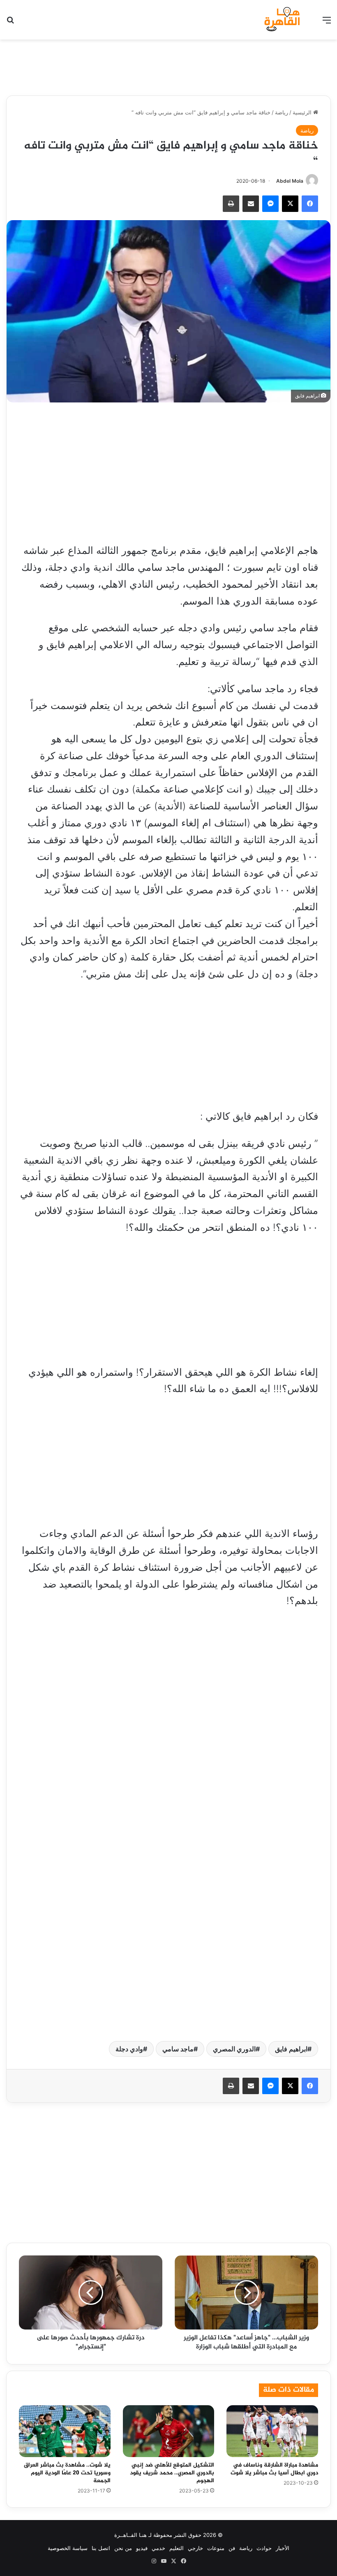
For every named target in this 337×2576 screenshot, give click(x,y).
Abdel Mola (290, 181)
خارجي (195, 2548)
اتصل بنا (101, 2548)
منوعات (216, 2548)
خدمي (158, 2548)
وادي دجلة (129, 2049)
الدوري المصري (234, 2049)
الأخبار (283, 2548)
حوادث (264, 2548)
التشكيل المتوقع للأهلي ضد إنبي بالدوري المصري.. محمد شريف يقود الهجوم (172, 2473)
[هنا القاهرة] (283, 20)
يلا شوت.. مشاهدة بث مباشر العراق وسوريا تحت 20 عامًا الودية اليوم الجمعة (67, 2473)
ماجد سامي (178, 2049)
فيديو (142, 2548)
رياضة (282, 112)
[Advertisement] (168, 66)
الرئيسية (303, 112)
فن (232, 2548)
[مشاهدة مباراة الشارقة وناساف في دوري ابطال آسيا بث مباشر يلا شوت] (272, 2431)
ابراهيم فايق (291, 2049)
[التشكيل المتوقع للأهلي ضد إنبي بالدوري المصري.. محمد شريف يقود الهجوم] (169, 2431)
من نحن (123, 2548)
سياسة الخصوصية (68, 2548)
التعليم (177, 2548)
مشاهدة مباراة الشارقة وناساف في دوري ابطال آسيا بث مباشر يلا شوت (274, 2469)
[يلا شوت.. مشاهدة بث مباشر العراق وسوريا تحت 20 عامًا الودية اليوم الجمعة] (65, 2431)
